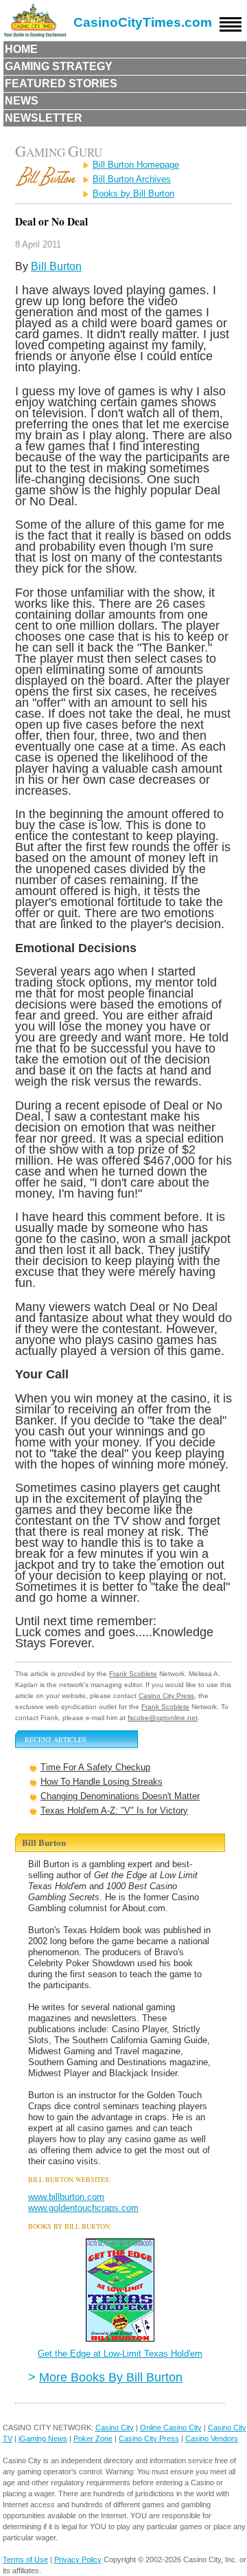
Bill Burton (56, 266)
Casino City (115, 2428)
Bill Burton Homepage (136, 165)
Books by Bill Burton (133, 194)
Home (21, 49)
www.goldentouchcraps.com (83, 2208)
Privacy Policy (78, 2560)
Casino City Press (166, 1696)
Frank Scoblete (133, 1674)
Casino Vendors (212, 2439)
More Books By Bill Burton (111, 2377)
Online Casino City (171, 2428)
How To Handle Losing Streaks (102, 1782)
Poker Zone (93, 2439)
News (22, 101)
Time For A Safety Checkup (95, 1767)
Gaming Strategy (59, 66)
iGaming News (43, 2439)
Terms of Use (25, 2560)
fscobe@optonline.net (163, 1718)
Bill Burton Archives (132, 179)
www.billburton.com (66, 2197)
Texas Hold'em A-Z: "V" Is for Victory (114, 1810)
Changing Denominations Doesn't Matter (120, 1796)
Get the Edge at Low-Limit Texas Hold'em (120, 2354)
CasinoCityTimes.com (143, 22)
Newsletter (44, 118)
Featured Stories (61, 84)
